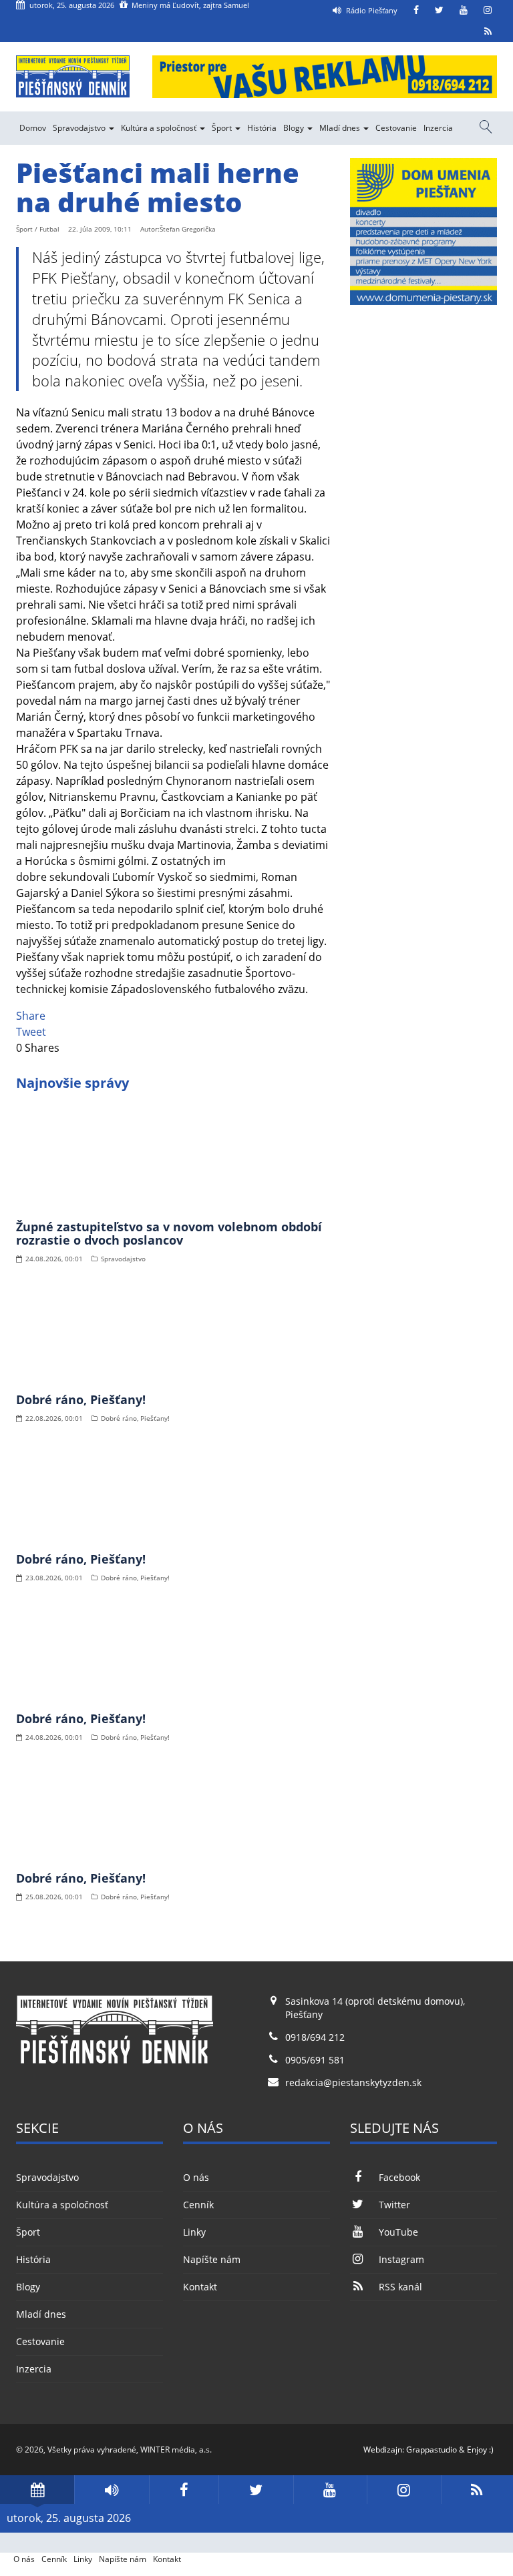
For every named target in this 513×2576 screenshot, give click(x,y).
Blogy (295, 128)
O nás (196, 2177)
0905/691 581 (315, 2060)
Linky (194, 2232)
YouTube (398, 2232)
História (262, 128)
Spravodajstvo (80, 128)
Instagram (401, 2259)
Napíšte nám (212, 2259)
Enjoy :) (480, 2450)
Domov (33, 128)
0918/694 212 (315, 2037)
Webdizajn (383, 2450)
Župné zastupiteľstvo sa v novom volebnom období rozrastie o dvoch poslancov (169, 1233)
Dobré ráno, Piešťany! (81, 1399)
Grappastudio (432, 2450)
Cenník (198, 2205)
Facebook (399, 2177)
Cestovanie (396, 128)
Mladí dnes (341, 128)
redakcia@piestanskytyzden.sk (353, 2082)
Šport (223, 128)
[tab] (37, 2490)
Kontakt (200, 2287)
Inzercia (438, 128)
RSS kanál (400, 2287)
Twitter (394, 2205)
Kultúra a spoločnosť (160, 128)
